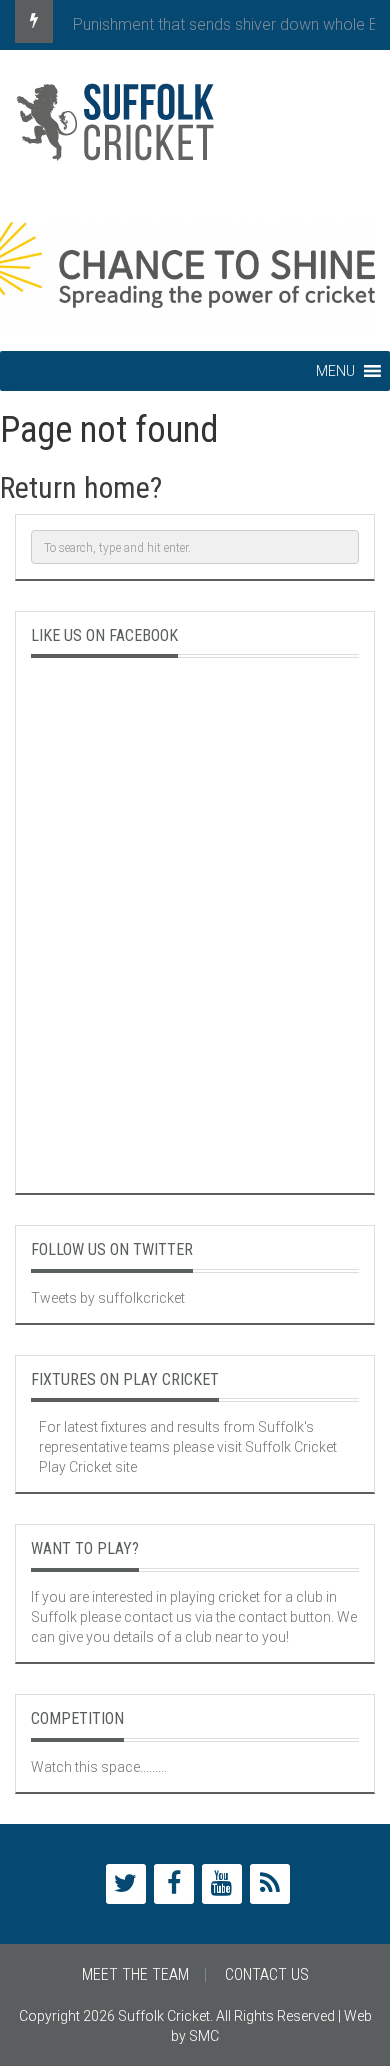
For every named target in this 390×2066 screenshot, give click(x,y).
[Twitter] (126, 1884)
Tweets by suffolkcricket (108, 1298)
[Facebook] (174, 1884)
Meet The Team (135, 1974)
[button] (335, 371)
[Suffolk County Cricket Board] (195, 130)
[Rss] (270, 1884)
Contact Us (267, 1974)
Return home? (81, 487)
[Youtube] (222, 1884)
